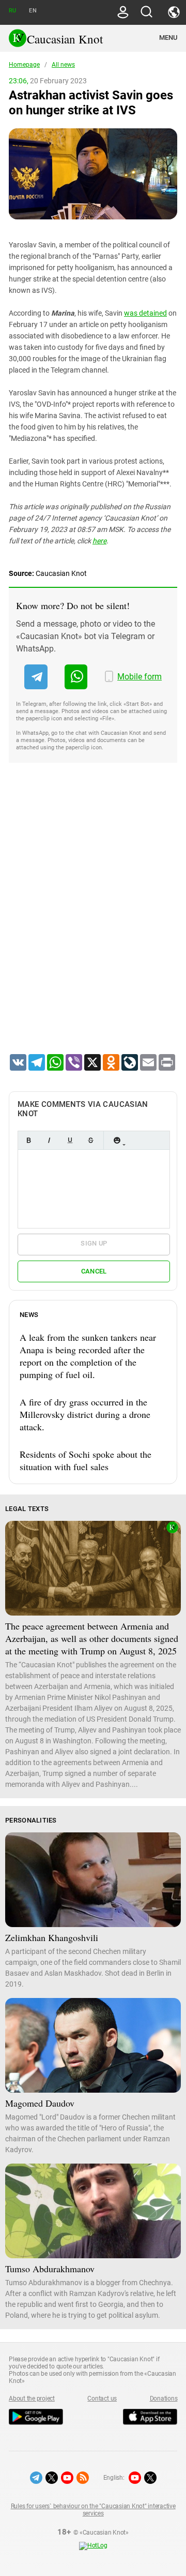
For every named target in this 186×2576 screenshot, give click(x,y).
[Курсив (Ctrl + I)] (49, 1140)
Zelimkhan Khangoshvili (52, 1937)
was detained (145, 313)
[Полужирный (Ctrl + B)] (28, 1140)
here (99, 541)
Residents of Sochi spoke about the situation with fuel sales (86, 1460)
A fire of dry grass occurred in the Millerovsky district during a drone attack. (85, 1414)
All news (63, 65)
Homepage (24, 65)
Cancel (94, 1271)
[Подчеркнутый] (70, 1140)
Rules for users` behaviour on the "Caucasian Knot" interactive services (93, 2510)
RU (12, 11)
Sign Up (94, 1243)
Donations (164, 2399)
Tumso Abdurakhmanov (50, 2269)
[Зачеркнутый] (90, 1140)
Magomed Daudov (40, 2103)
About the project (32, 2399)
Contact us (102, 2399)
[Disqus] (93, 922)
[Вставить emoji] (117, 1140)
